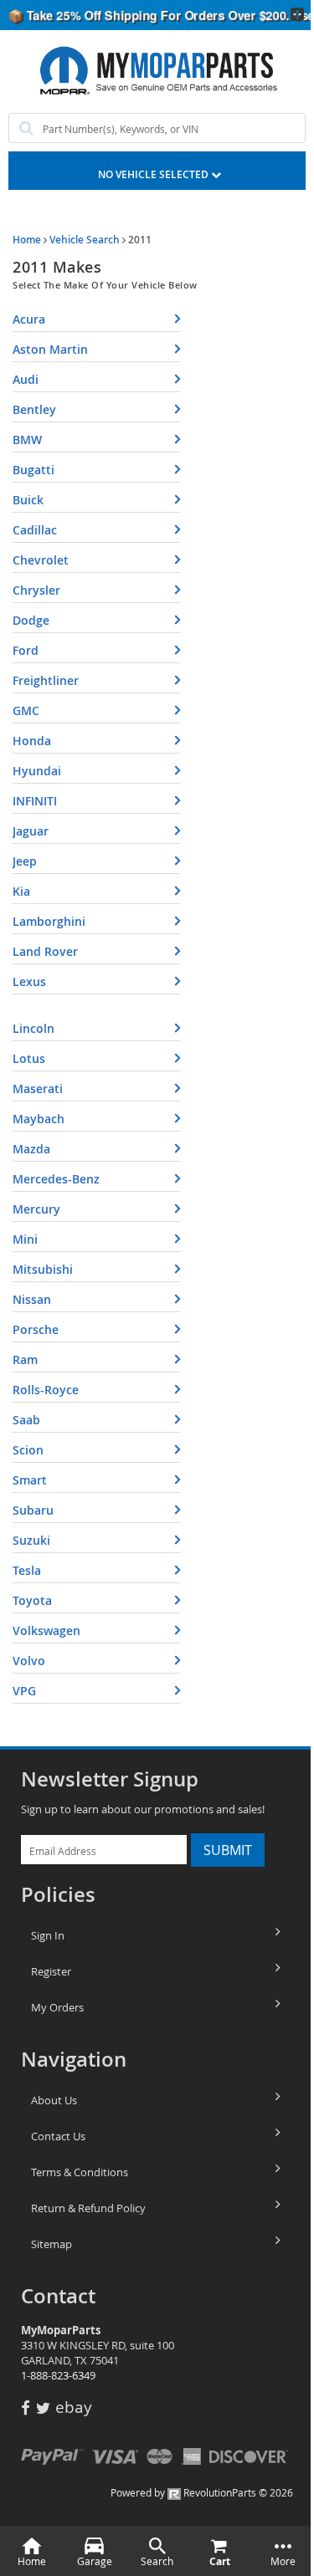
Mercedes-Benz (56, 1179)
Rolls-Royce (46, 1390)
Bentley (34, 409)
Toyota (32, 1600)
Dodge (31, 620)
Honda (32, 741)
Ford (26, 650)
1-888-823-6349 (58, 2375)
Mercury (36, 1209)
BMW (27, 440)
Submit (228, 1850)
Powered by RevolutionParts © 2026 (202, 2492)
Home (27, 240)
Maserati (38, 1089)
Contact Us (58, 2136)
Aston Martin (50, 349)
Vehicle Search (85, 240)
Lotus (29, 1058)
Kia (21, 891)
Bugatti (33, 470)
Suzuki (31, 1540)
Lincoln (33, 1028)
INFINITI (35, 801)
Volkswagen (46, 1630)
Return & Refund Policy (88, 2208)
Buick (28, 500)
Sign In (48, 1935)
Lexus (29, 981)
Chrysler (36, 590)
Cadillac (35, 530)
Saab (26, 1420)
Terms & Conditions (80, 2172)
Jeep (25, 861)
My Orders (57, 2007)
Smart (30, 1480)
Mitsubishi (43, 1269)
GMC (26, 710)
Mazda (31, 1149)
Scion (28, 1450)
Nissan (32, 1299)
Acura (29, 319)
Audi (26, 379)
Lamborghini (49, 921)
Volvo (29, 1661)
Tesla (27, 1570)
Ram (25, 1360)
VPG (24, 1691)
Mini (25, 1239)
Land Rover (45, 951)
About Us (54, 2100)
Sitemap (51, 2244)
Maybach (39, 1119)
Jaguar (31, 831)
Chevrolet (41, 560)
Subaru (33, 1510)
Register (51, 1971)
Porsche (36, 1329)
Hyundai (37, 771)
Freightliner (46, 680)
